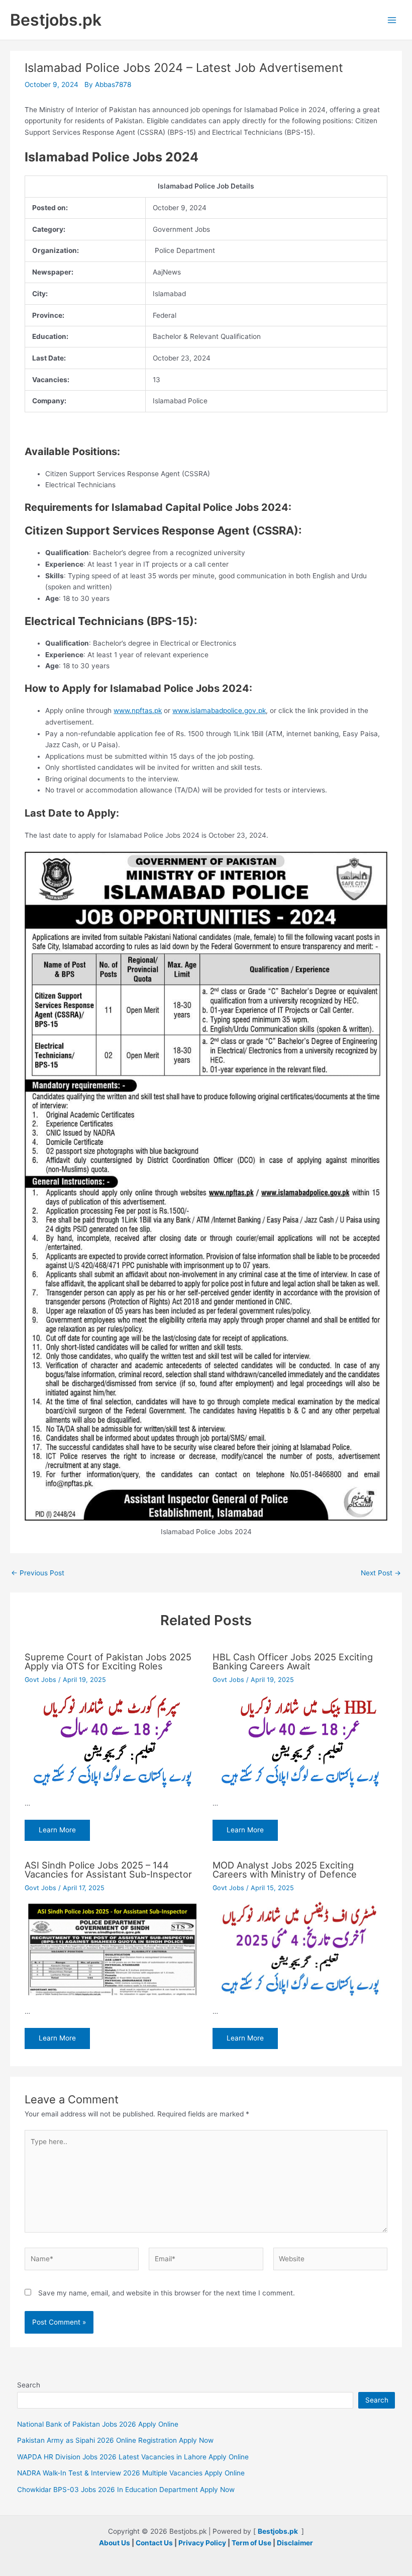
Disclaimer (295, 2543)
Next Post (381, 1573)
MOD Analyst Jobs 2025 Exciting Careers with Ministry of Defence (285, 1870)
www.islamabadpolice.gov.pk (219, 710)
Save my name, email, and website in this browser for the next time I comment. (167, 2293)
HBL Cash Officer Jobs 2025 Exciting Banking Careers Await (293, 1661)
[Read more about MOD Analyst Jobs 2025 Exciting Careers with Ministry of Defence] (300, 1949)
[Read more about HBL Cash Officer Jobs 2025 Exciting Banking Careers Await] (300, 1741)
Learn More (57, 1830)
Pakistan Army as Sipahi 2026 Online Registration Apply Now (115, 2440)
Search (29, 2385)
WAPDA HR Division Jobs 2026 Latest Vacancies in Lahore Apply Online (133, 2457)
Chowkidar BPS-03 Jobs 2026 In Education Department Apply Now (126, 2490)
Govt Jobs (40, 1680)
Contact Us (154, 2543)
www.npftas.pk (138, 710)
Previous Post (38, 1573)
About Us (115, 2543)
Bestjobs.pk (56, 20)
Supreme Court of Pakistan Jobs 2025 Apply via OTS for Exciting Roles (108, 1661)
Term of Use (251, 2543)
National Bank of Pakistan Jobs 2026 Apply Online (98, 2424)
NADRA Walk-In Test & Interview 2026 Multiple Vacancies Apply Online (131, 2473)
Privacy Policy (202, 2543)
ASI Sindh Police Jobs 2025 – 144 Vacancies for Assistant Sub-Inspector (108, 1870)
